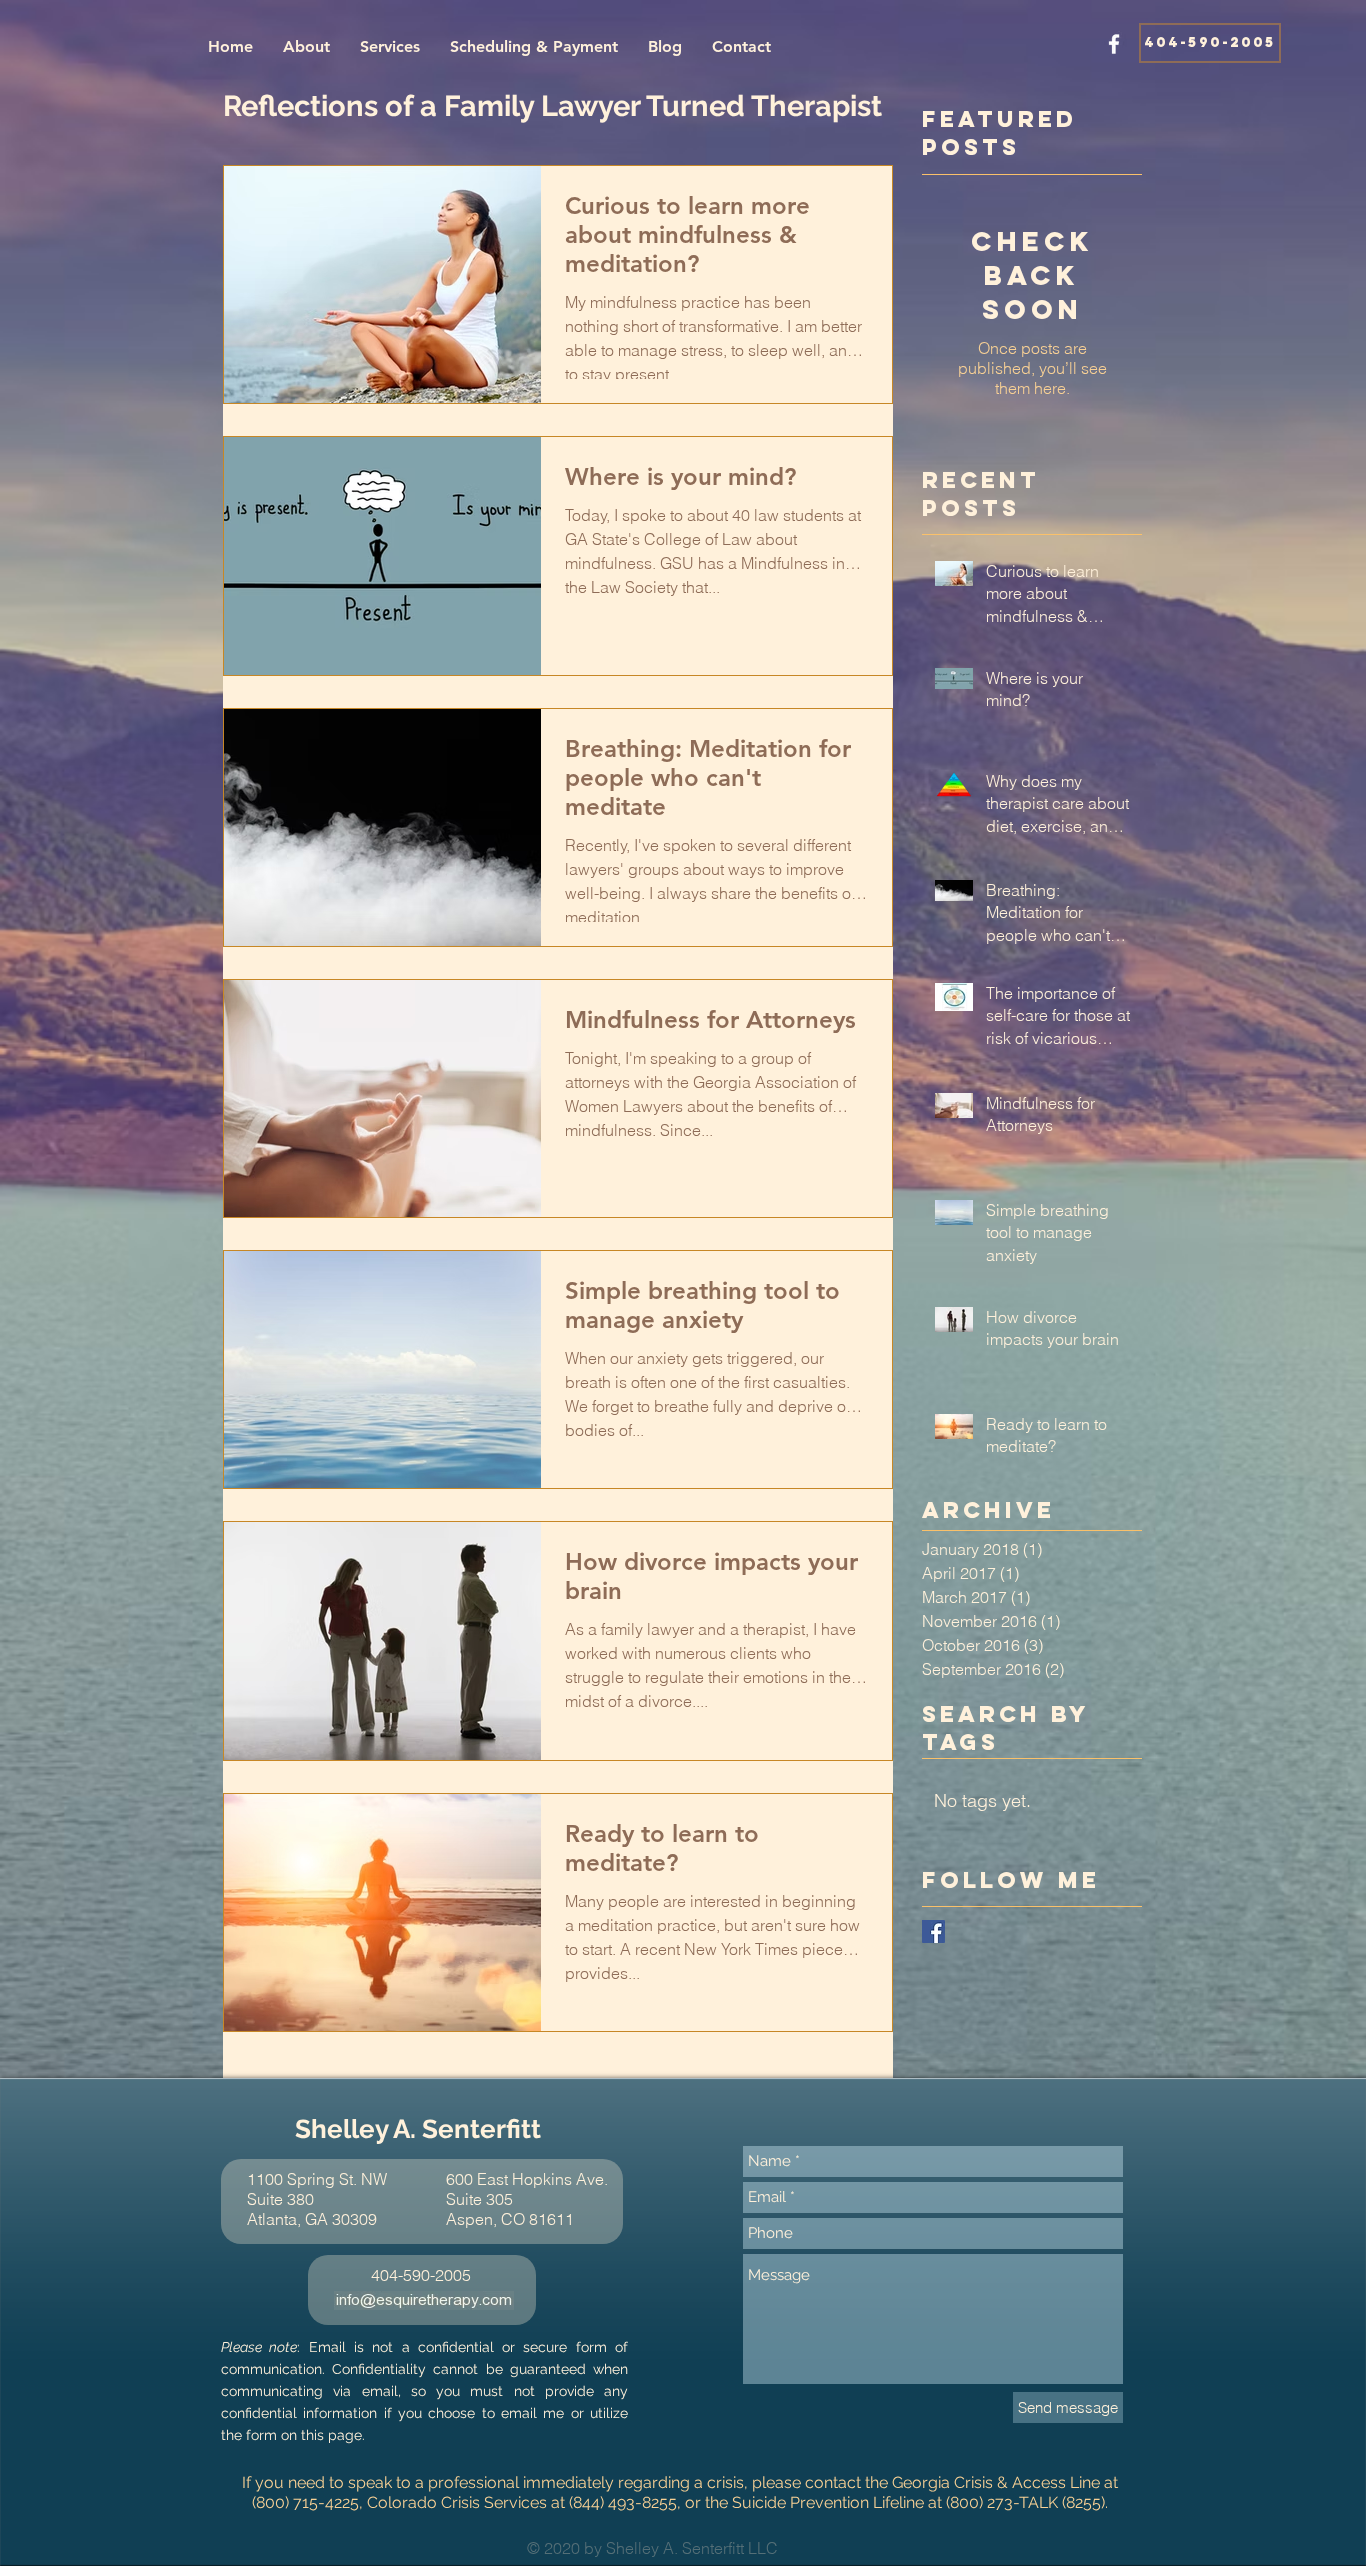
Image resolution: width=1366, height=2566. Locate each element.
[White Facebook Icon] (1114, 44)
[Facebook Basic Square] (933, 1931)
